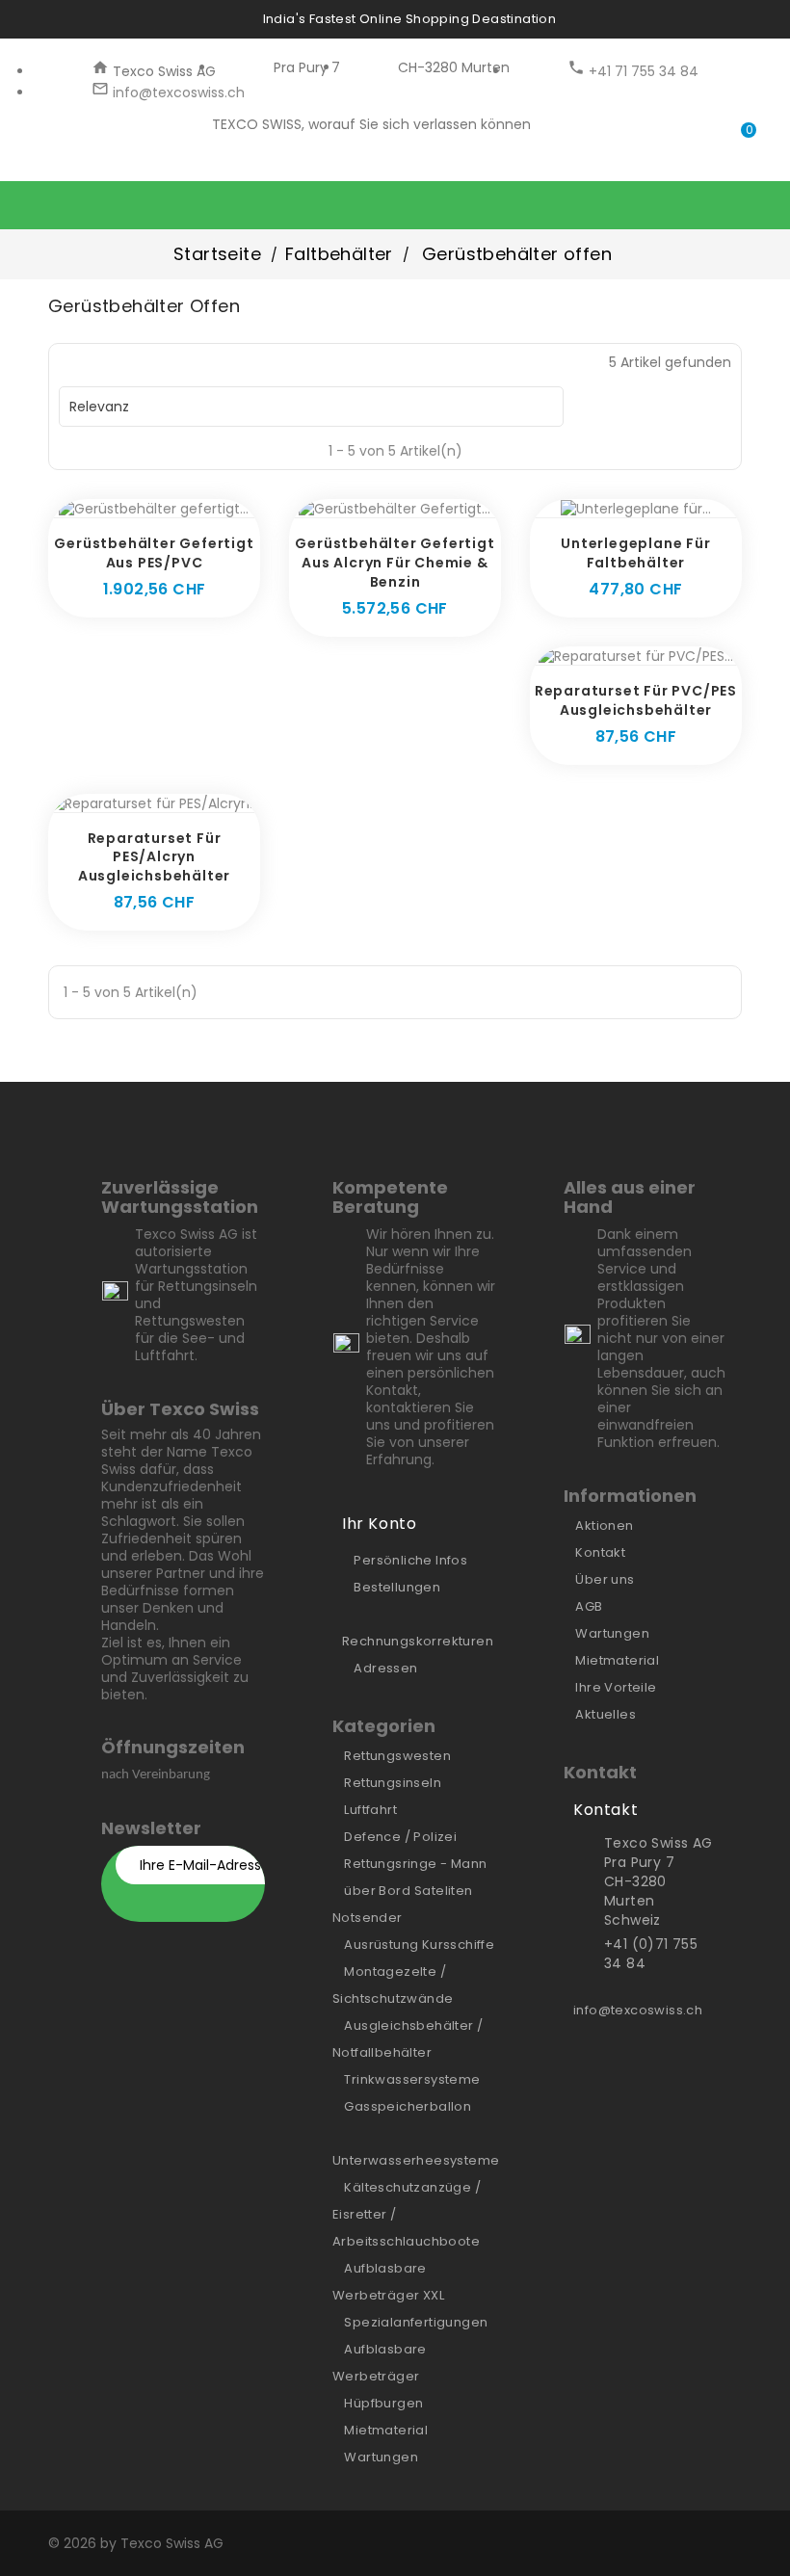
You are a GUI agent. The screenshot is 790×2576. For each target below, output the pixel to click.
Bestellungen (397, 1587)
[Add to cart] (133, 508)
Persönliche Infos (410, 1560)
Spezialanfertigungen (416, 2322)
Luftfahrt (370, 1810)
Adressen (385, 1668)
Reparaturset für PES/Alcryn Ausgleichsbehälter (154, 857)
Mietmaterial (386, 2430)
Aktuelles (606, 1714)
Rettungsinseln (393, 1783)
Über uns (605, 1579)
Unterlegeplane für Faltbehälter (635, 553)
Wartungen (381, 2457)
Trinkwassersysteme (412, 2079)
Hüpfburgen (383, 2403)
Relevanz (309, 407)
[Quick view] (175, 508)
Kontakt (600, 1552)
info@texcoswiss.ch (177, 92)
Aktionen (604, 1525)
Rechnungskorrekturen (418, 1641)
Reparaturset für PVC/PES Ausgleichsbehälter (636, 700)
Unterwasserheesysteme (416, 2160)
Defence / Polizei (400, 1837)
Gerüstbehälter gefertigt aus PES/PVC (154, 553)
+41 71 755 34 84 (642, 71)
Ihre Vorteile (616, 1687)
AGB (589, 1606)
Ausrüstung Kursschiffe (419, 1945)
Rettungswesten (397, 1756)
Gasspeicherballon (408, 2106)
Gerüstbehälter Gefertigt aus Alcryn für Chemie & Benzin (395, 563)
